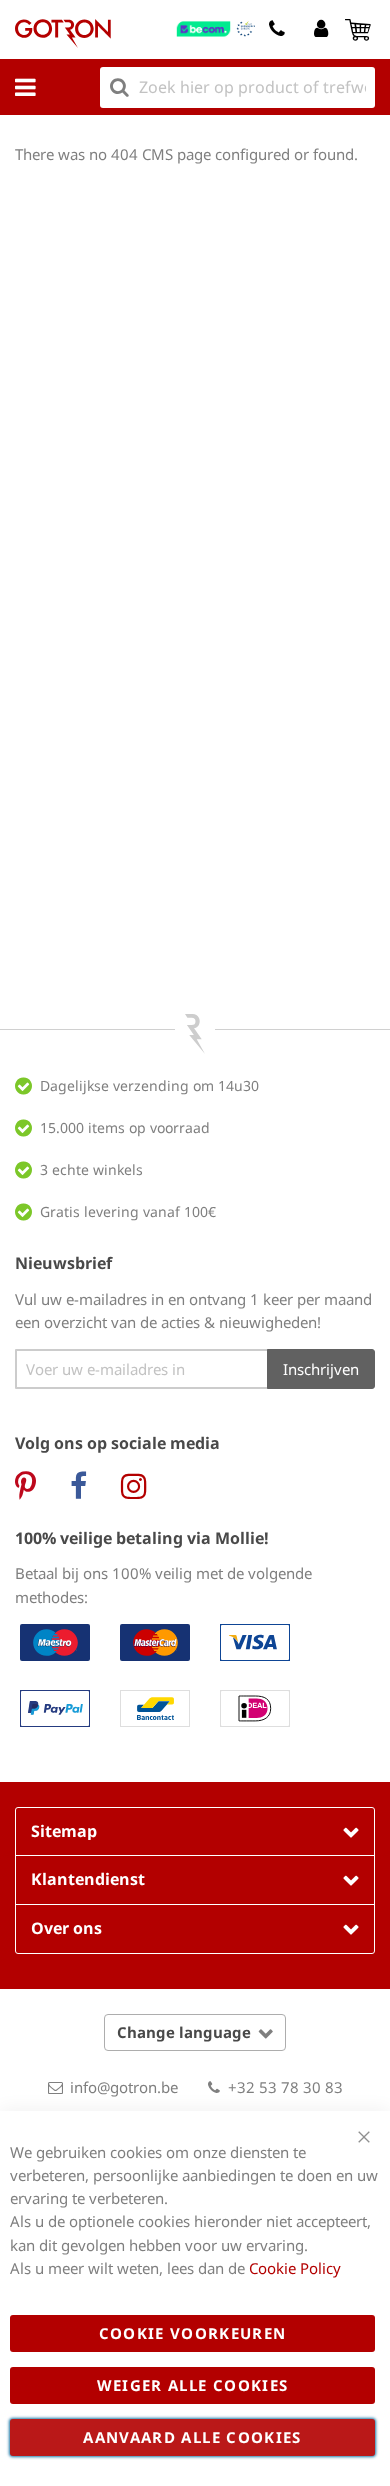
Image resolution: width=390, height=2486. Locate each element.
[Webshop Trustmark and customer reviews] (216, 29)
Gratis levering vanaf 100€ (128, 1211)
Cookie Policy (295, 2268)
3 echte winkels (91, 1169)
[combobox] (237, 87)
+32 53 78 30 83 (285, 2087)
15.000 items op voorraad (125, 1127)
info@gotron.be (124, 2087)
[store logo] (63, 33)
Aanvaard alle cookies (192, 2437)
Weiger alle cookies (193, 2385)
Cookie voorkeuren (193, 2333)
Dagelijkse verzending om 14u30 (149, 1085)
